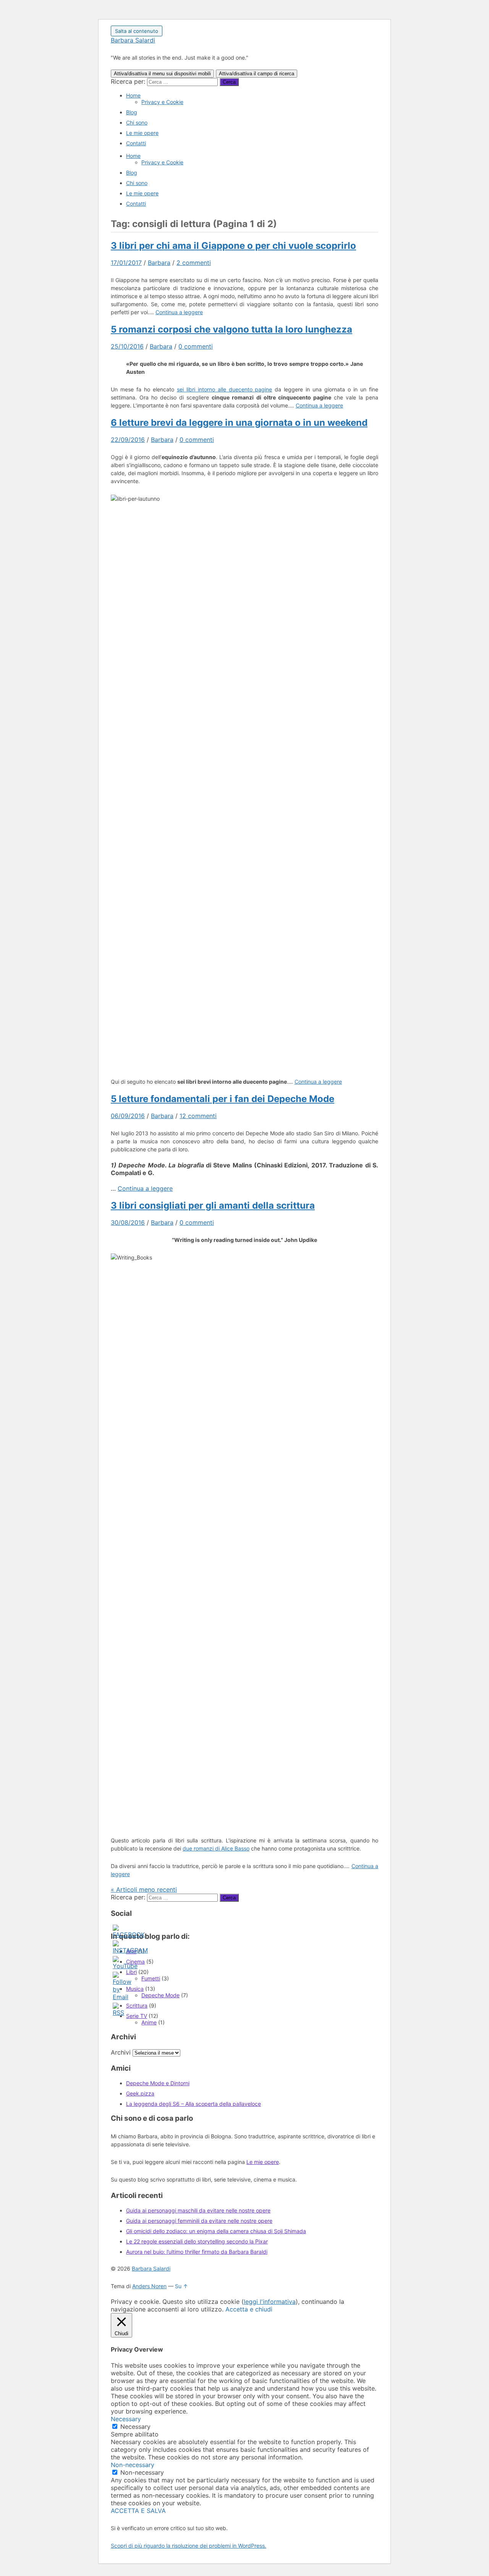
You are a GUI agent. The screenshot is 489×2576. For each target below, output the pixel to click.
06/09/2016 (128, 1116)
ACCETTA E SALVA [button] (138, 2511)
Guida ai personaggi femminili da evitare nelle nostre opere (199, 2221)
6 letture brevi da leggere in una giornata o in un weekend (239, 423)
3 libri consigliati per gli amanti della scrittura (213, 1205)
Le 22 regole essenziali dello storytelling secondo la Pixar (197, 2241)
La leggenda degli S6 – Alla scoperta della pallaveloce (193, 2104)
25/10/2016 (127, 346)
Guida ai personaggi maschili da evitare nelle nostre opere (198, 2210)
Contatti (136, 143)
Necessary (135, 2427)
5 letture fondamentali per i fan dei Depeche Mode (223, 1099)
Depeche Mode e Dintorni (158, 2083)
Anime (149, 2022)
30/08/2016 (128, 1222)
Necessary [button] (126, 2419)
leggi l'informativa (270, 2302)
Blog (132, 112)
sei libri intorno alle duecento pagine (225, 389)
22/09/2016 (128, 440)
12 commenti (198, 1116)
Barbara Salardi (133, 40)
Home (133, 95)
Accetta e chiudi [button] (249, 2309)
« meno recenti (144, 1889)
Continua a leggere (179, 312)
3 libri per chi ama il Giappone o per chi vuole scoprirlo (233, 246)
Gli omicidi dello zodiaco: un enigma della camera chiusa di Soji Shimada (216, 2231)
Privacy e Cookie (162, 102)
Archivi (121, 2052)
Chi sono (137, 123)
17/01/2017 (126, 263)
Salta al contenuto (137, 31)
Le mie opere (142, 133)
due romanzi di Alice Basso (216, 1848)
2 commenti (194, 263)
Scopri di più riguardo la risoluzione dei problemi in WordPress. (189, 2546)
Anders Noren (149, 2286)
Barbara (159, 263)
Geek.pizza (140, 2093)
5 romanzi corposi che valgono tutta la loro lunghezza (232, 329)
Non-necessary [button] (133, 2465)
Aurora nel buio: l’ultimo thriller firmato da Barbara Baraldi (197, 2252)
